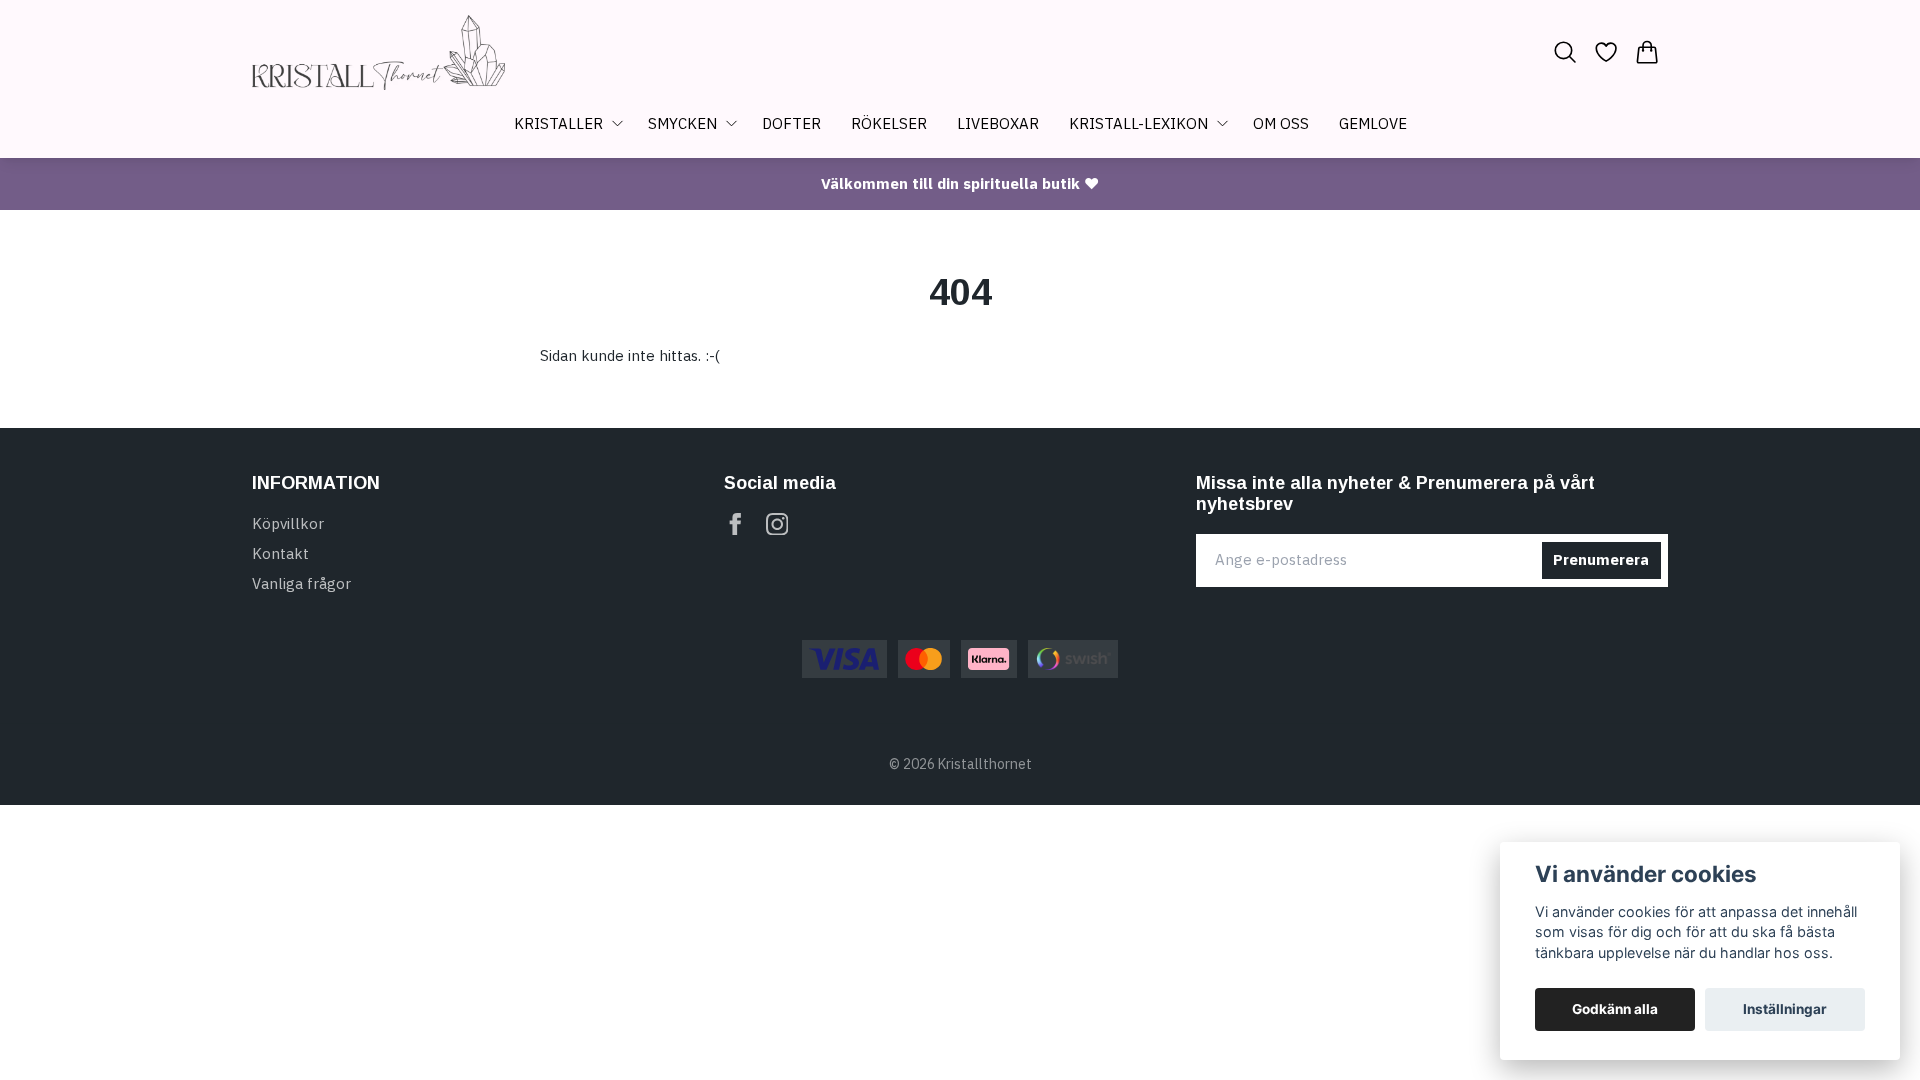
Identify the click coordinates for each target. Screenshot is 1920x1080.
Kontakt (280, 553)
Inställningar (1785, 1009)
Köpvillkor (288, 523)
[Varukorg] (1647, 52)
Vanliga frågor (301, 583)
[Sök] (1564, 52)
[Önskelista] (1606, 52)
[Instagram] (777, 524)
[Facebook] (735, 524)
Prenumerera (1601, 559)
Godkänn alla (1615, 1009)
